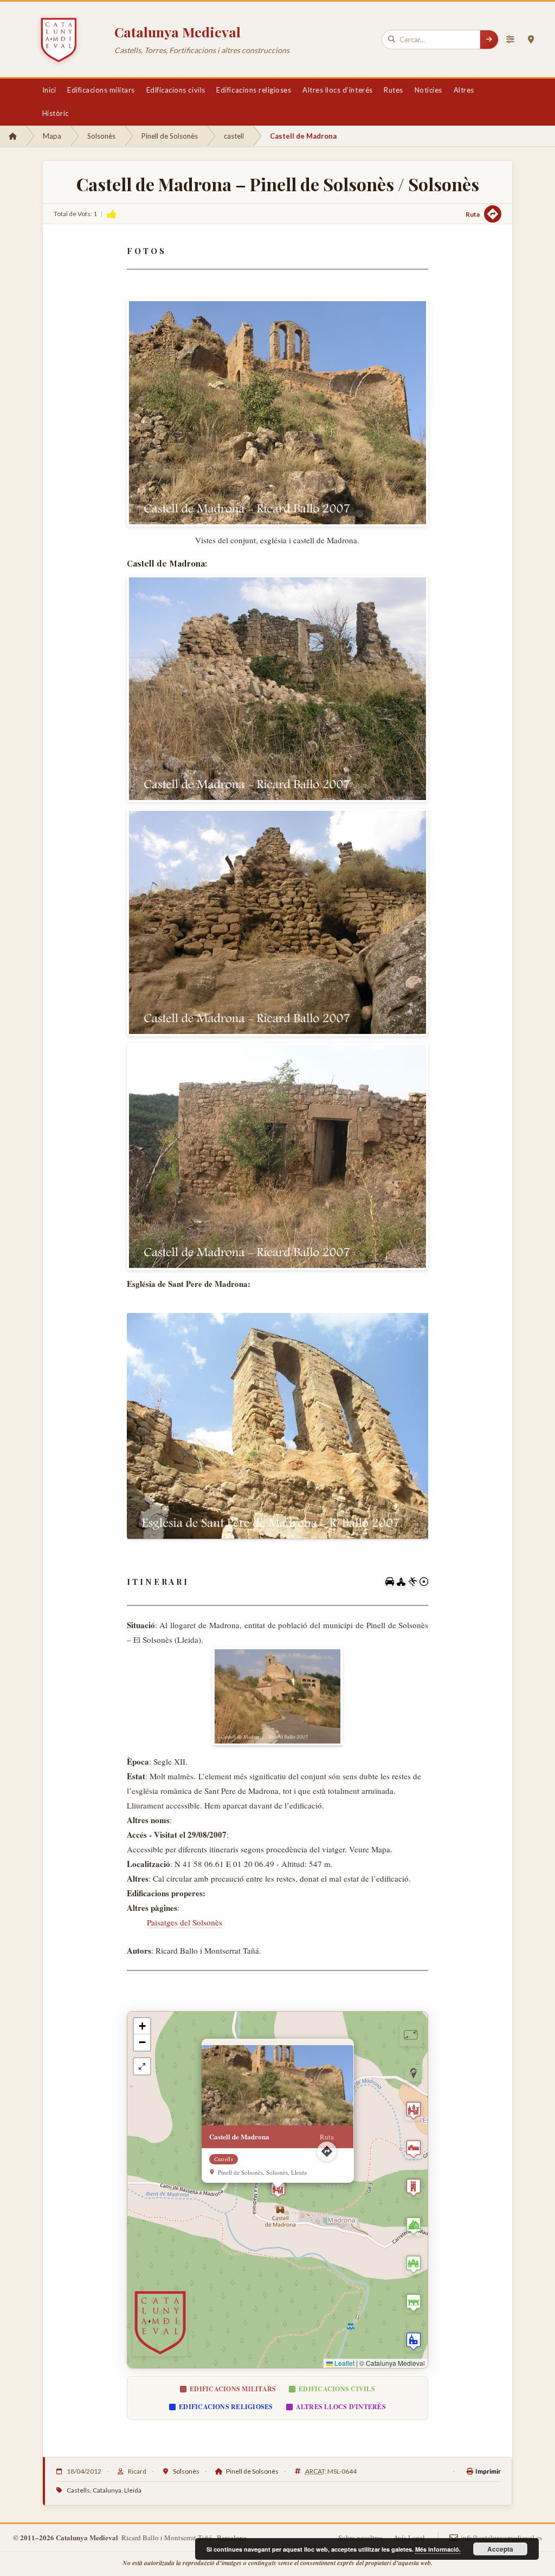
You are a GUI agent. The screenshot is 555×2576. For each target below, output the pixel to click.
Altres (464, 90)
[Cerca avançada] (510, 40)
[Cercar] (489, 40)
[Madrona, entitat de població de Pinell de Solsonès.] (277, 1697)
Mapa (52, 136)
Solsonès (101, 136)
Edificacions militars (101, 90)
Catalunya (107, 2490)
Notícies (428, 90)
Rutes (393, 90)
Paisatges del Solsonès (185, 1922)
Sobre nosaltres (360, 2538)
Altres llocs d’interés (337, 90)
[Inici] (13, 136)
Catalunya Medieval (178, 32)
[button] (278, 2190)
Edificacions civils (176, 90)
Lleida (133, 2490)
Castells (78, 2490)
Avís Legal (409, 2538)
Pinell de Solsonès (170, 136)
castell (234, 136)
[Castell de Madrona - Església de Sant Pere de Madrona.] (278, 1426)
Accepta (500, 2549)
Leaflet (344, 2363)
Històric (56, 113)
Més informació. (438, 2549)
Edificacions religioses (254, 90)
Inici (49, 90)
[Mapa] (531, 40)
